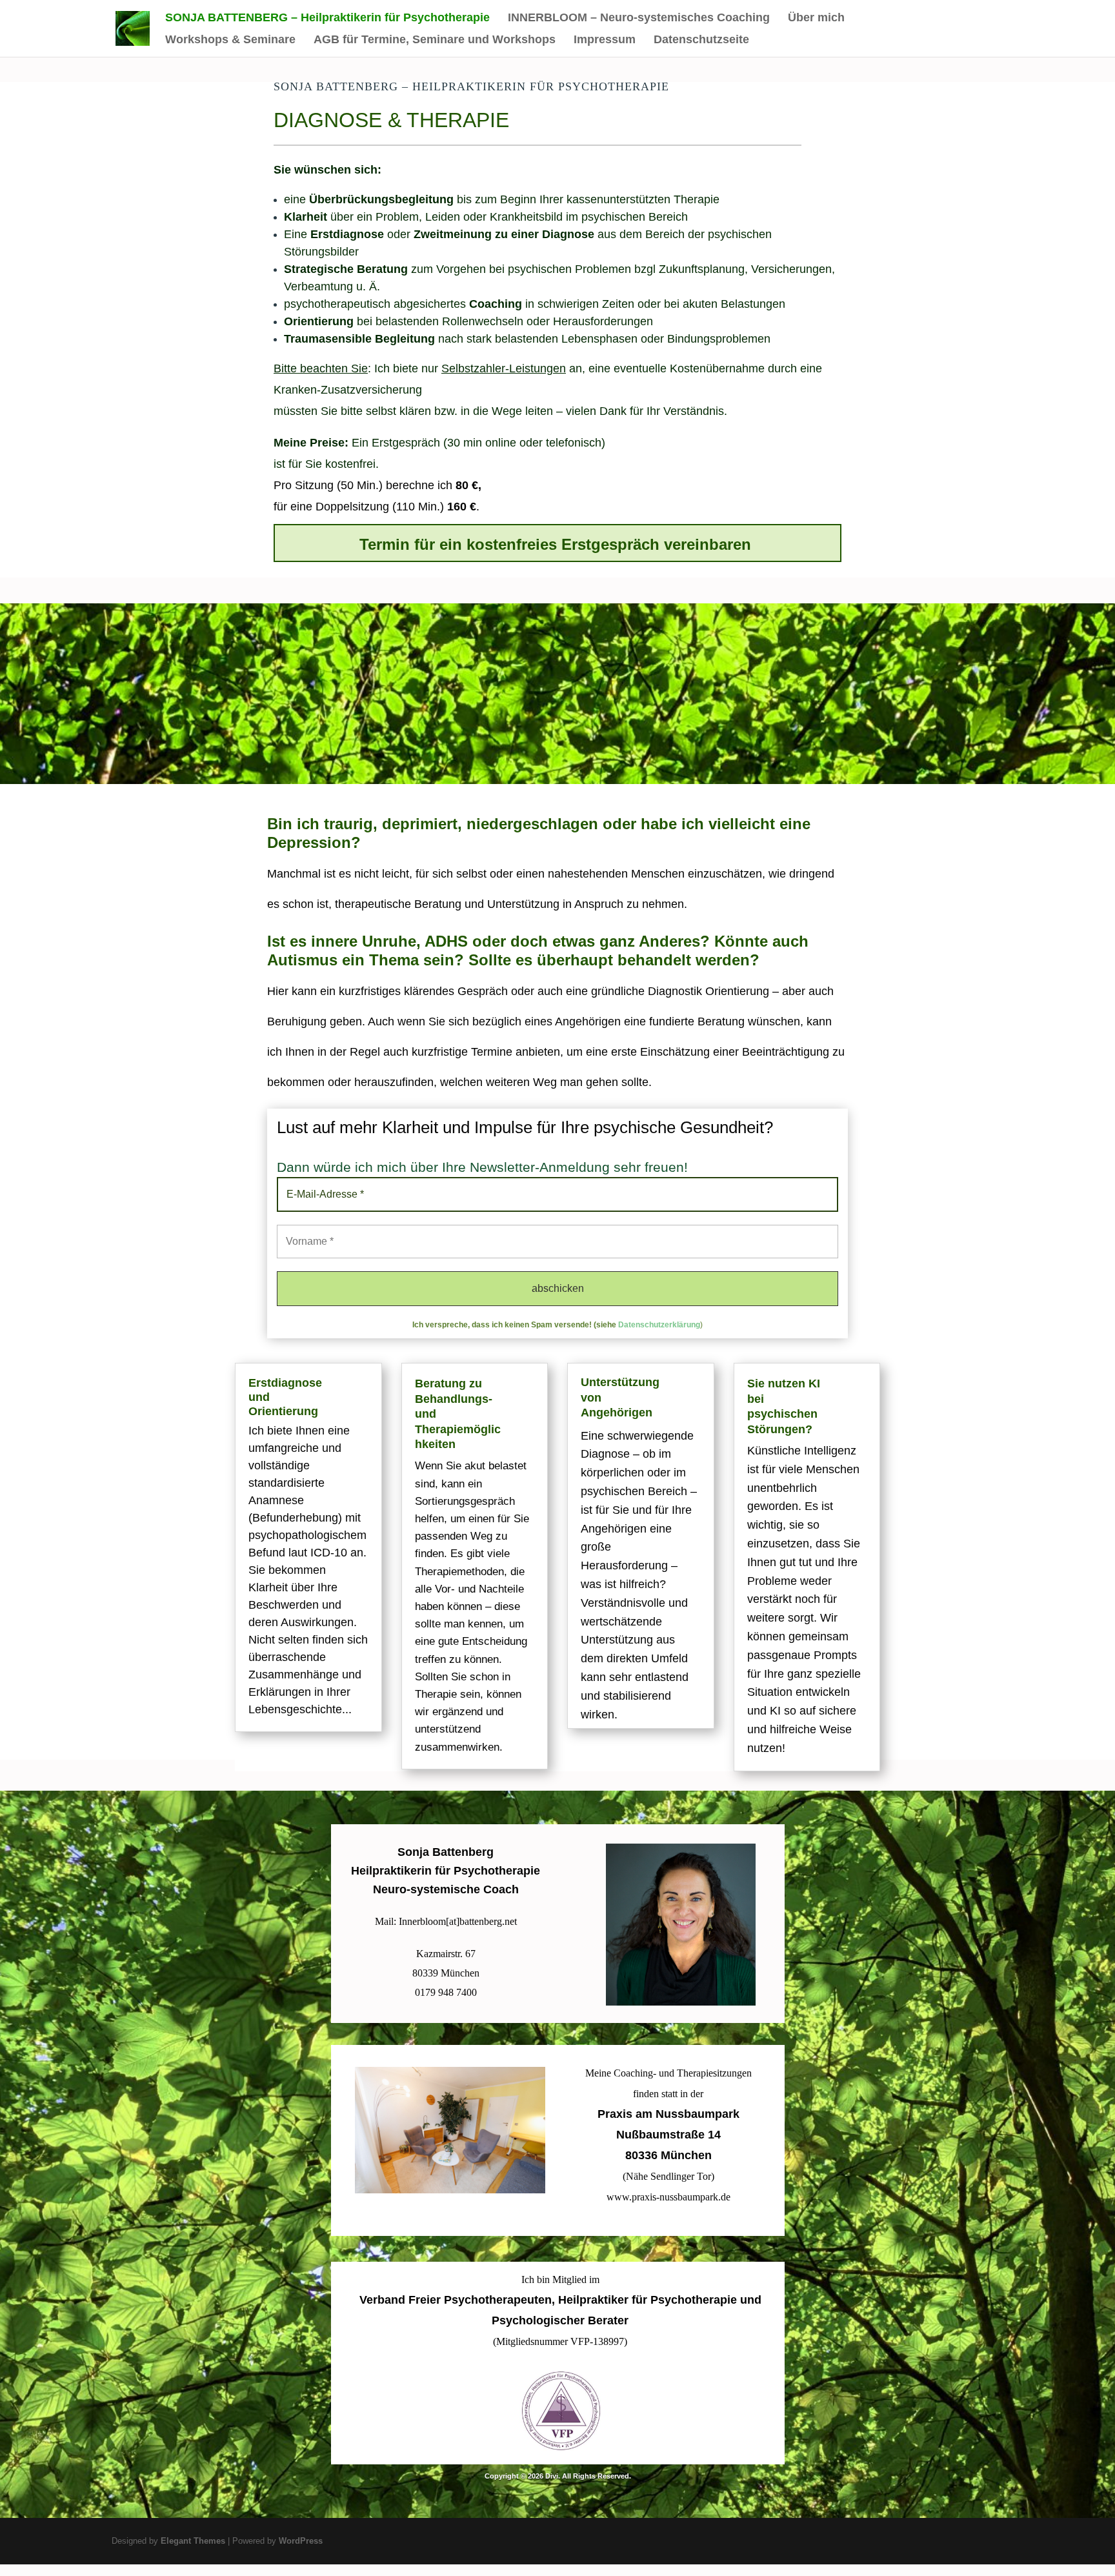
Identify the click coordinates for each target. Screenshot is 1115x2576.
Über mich (816, 18)
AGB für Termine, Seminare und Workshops (435, 40)
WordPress (301, 2541)
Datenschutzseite (701, 40)
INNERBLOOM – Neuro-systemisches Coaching (639, 18)
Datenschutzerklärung (659, 1325)
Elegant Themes (193, 2541)
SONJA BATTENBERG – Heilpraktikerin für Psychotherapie (327, 18)
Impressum (605, 40)
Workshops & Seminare (230, 40)
